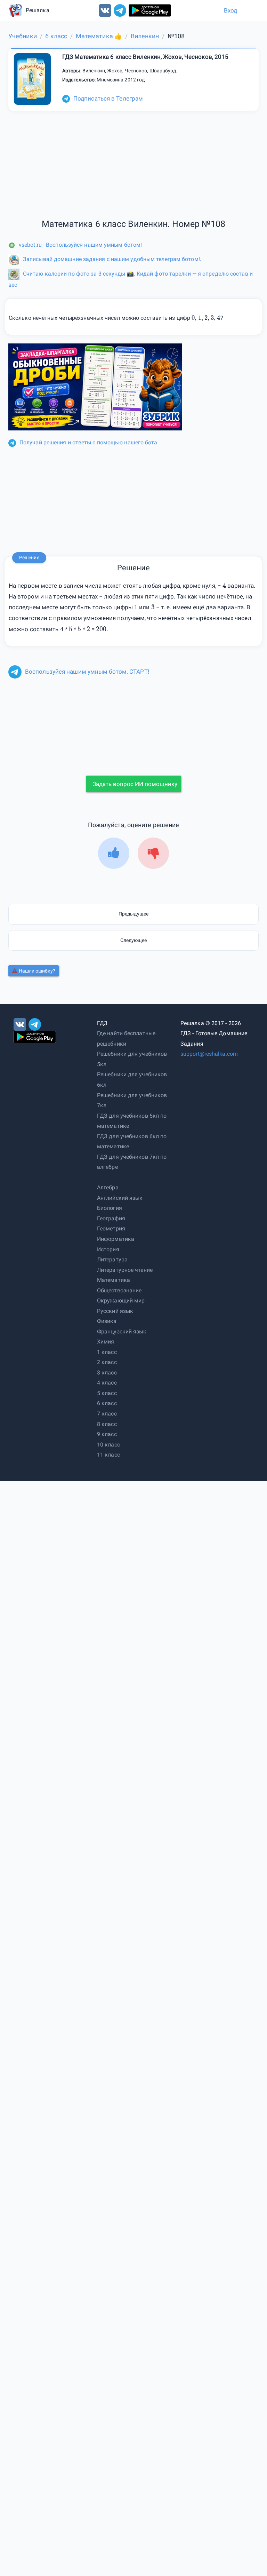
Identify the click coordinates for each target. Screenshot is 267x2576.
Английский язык (120, 1198)
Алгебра (108, 1187)
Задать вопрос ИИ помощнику (135, 784)
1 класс (107, 1352)
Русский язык (115, 1311)
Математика (114, 1280)
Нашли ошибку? (37, 971)
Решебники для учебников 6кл (132, 1080)
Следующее (134, 940)
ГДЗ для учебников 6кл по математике (132, 1142)
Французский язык (122, 1331)
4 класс (107, 1383)
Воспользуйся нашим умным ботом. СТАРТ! (87, 672)
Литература (112, 1259)
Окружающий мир (121, 1301)
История (108, 1249)
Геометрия (111, 1228)
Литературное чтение (125, 1270)
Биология (110, 1208)
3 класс (107, 1373)
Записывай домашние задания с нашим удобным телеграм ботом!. (112, 259)
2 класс (107, 1362)
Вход (230, 10)
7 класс (107, 1414)
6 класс (107, 1403)
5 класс (107, 1393)
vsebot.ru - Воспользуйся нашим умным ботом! (80, 245)
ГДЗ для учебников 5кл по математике (132, 1121)
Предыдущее (133, 914)
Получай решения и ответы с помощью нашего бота (88, 442)
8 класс (107, 1424)
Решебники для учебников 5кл (132, 1059)
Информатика (116, 1239)
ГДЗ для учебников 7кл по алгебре (132, 1162)
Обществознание (119, 1290)
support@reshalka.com (209, 1054)
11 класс (108, 1455)
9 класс (107, 1434)
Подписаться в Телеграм (108, 98)
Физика (107, 1321)
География (111, 1218)
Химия (106, 1342)
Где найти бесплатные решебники (126, 1039)
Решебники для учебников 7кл (132, 1100)
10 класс (108, 1445)
